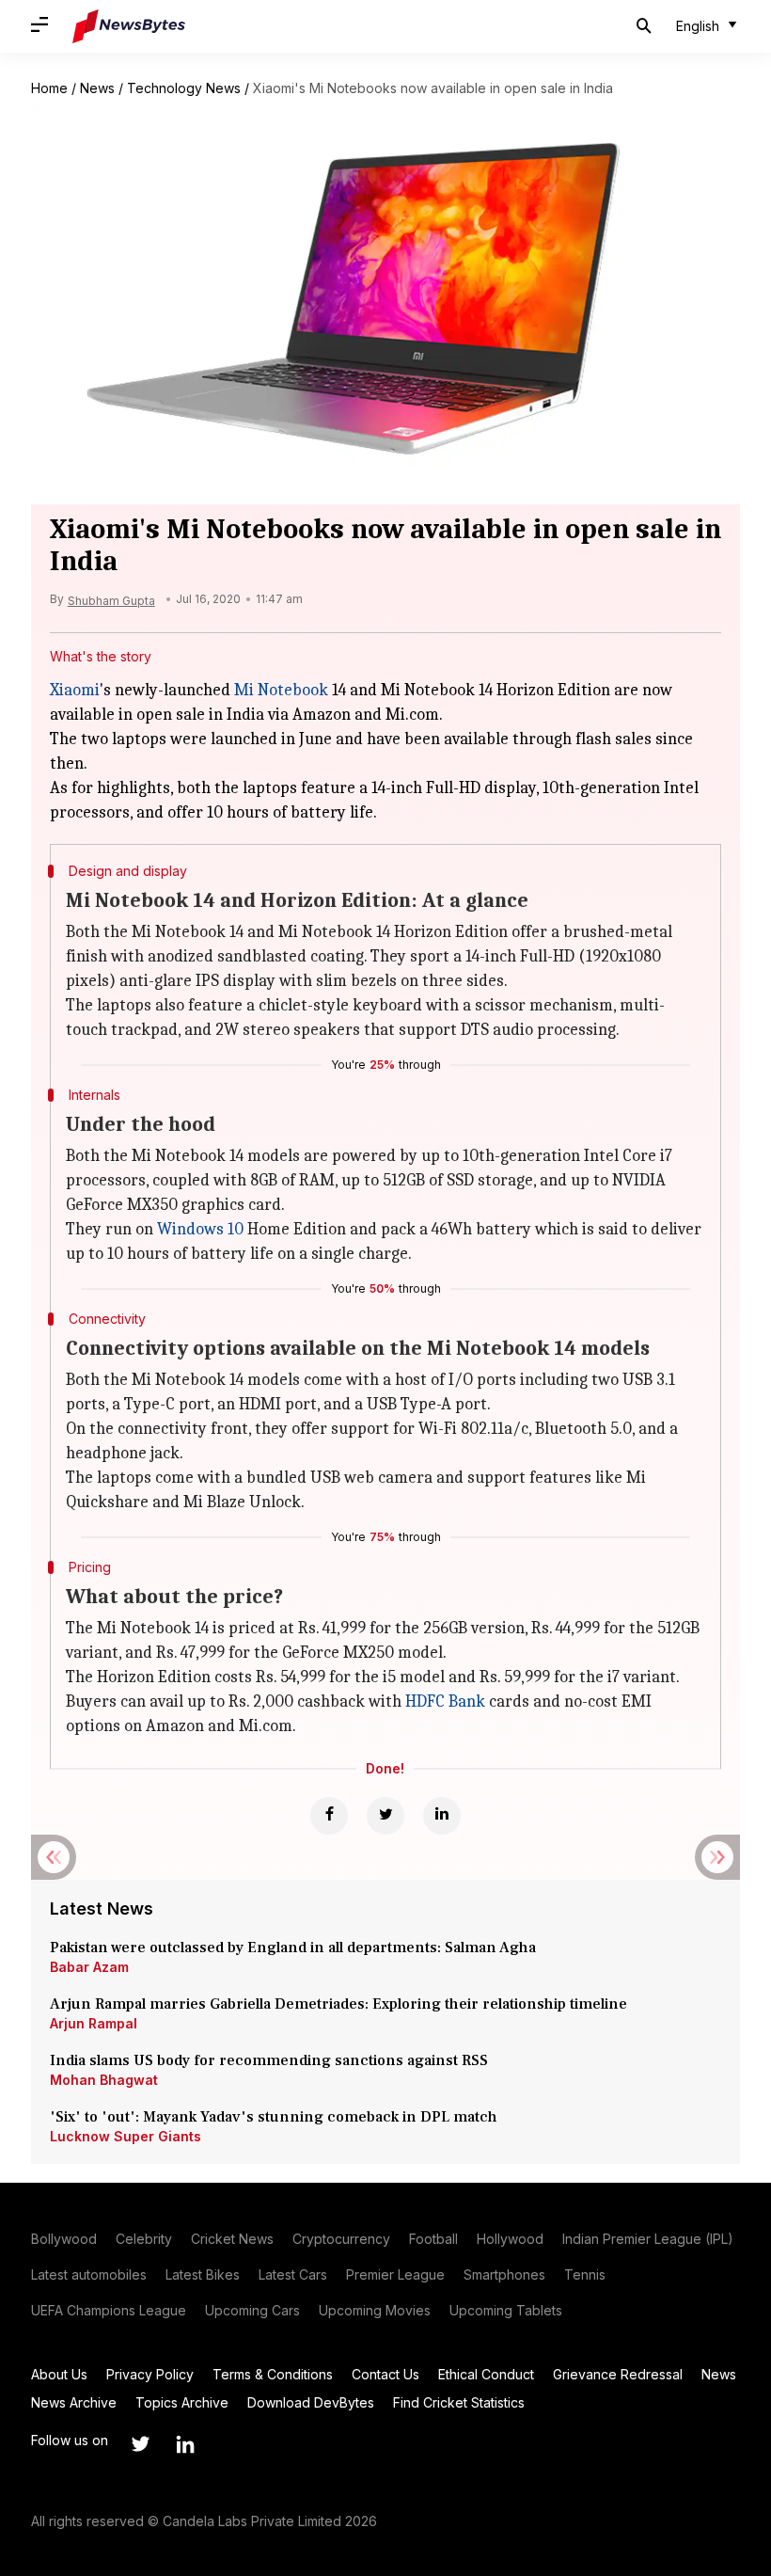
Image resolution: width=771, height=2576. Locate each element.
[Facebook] (329, 1816)
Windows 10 (200, 1229)
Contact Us (385, 2374)
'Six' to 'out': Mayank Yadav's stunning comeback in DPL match (275, 2117)
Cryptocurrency (341, 2239)
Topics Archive (182, 2402)
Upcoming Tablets (506, 2310)
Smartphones (504, 2274)
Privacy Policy (150, 2374)
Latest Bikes (203, 2274)
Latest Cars (293, 2274)
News (97, 88)
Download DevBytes (311, 2402)
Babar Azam (89, 1967)
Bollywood (64, 2239)
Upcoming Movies (375, 2310)
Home (49, 88)
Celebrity (144, 2239)
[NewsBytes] (129, 26)
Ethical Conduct (486, 2374)
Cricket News (232, 2239)
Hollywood (510, 2239)
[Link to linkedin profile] (185, 2444)
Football (433, 2239)
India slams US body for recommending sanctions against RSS (269, 2060)
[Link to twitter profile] (140, 2444)
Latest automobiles (89, 2274)
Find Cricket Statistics (459, 2402)
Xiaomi (75, 690)
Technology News (184, 88)
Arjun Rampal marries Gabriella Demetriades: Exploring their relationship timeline (338, 2004)
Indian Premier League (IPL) (648, 2239)
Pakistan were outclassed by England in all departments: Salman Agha (293, 1948)
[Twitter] (385, 1816)
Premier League (395, 2274)
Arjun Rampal (94, 2023)
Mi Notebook (281, 690)
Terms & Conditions (273, 2374)
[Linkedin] (442, 1816)
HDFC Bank (445, 1701)
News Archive (74, 2402)
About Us (59, 2374)
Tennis (585, 2274)
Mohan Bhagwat (104, 2080)
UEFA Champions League (109, 2310)
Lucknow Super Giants (126, 2136)
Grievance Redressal (618, 2374)
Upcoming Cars (252, 2310)
